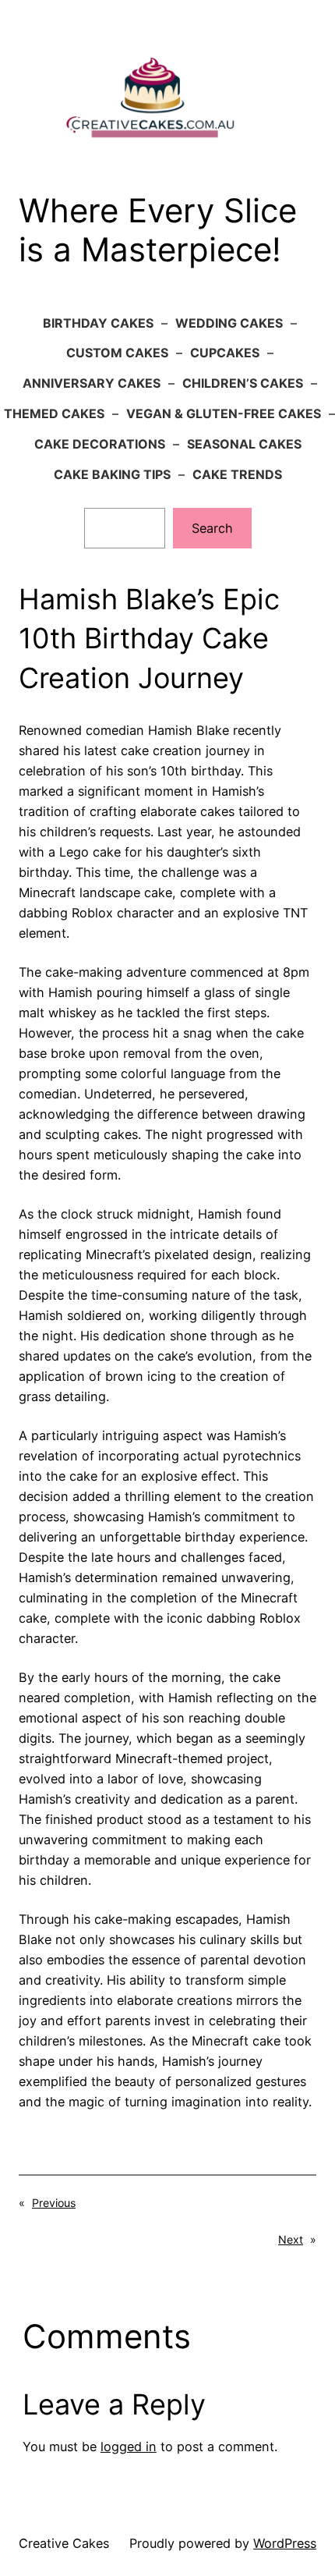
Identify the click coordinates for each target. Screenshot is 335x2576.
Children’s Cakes (243, 383)
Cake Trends (237, 474)
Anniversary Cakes (92, 383)
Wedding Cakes (229, 323)
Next (291, 2239)
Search (212, 528)
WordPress (285, 2543)
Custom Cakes (117, 353)
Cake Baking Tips (112, 474)
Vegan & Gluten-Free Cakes (224, 413)
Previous (54, 2203)
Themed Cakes (54, 413)
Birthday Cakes (98, 323)
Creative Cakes (64, 2543)
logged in (129, 2446)
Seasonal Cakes (244, 444)
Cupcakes (225, 353)
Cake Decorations (100, 444)
